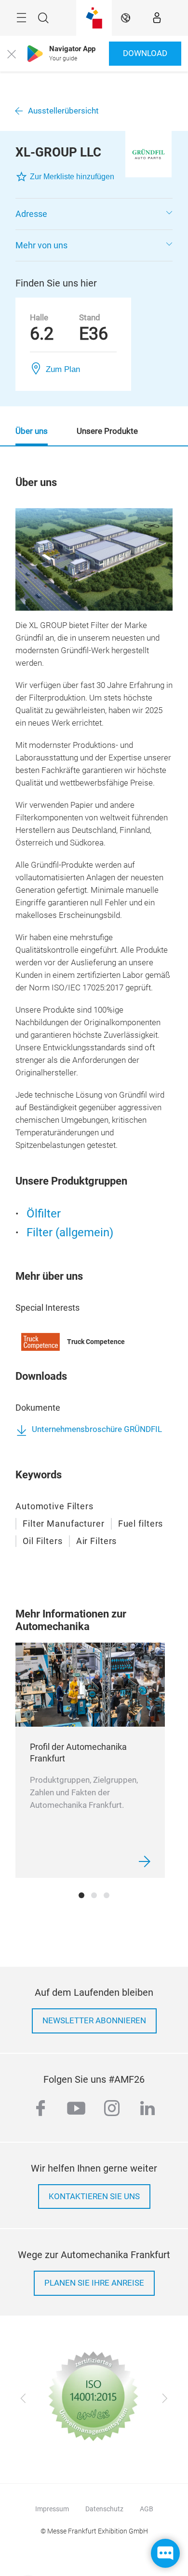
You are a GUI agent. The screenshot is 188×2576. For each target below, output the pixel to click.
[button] (94, 214)
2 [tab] (94, 1895)
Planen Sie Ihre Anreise (94, 2283)
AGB (147, 2509)
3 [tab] (107, 1895)
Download (145, 53)
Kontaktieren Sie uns (94, 2197)
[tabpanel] (90, 1760)
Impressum (52, 2509)
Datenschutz (104, 2509)
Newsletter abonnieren (94, 2021)
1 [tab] (81, 1895)
